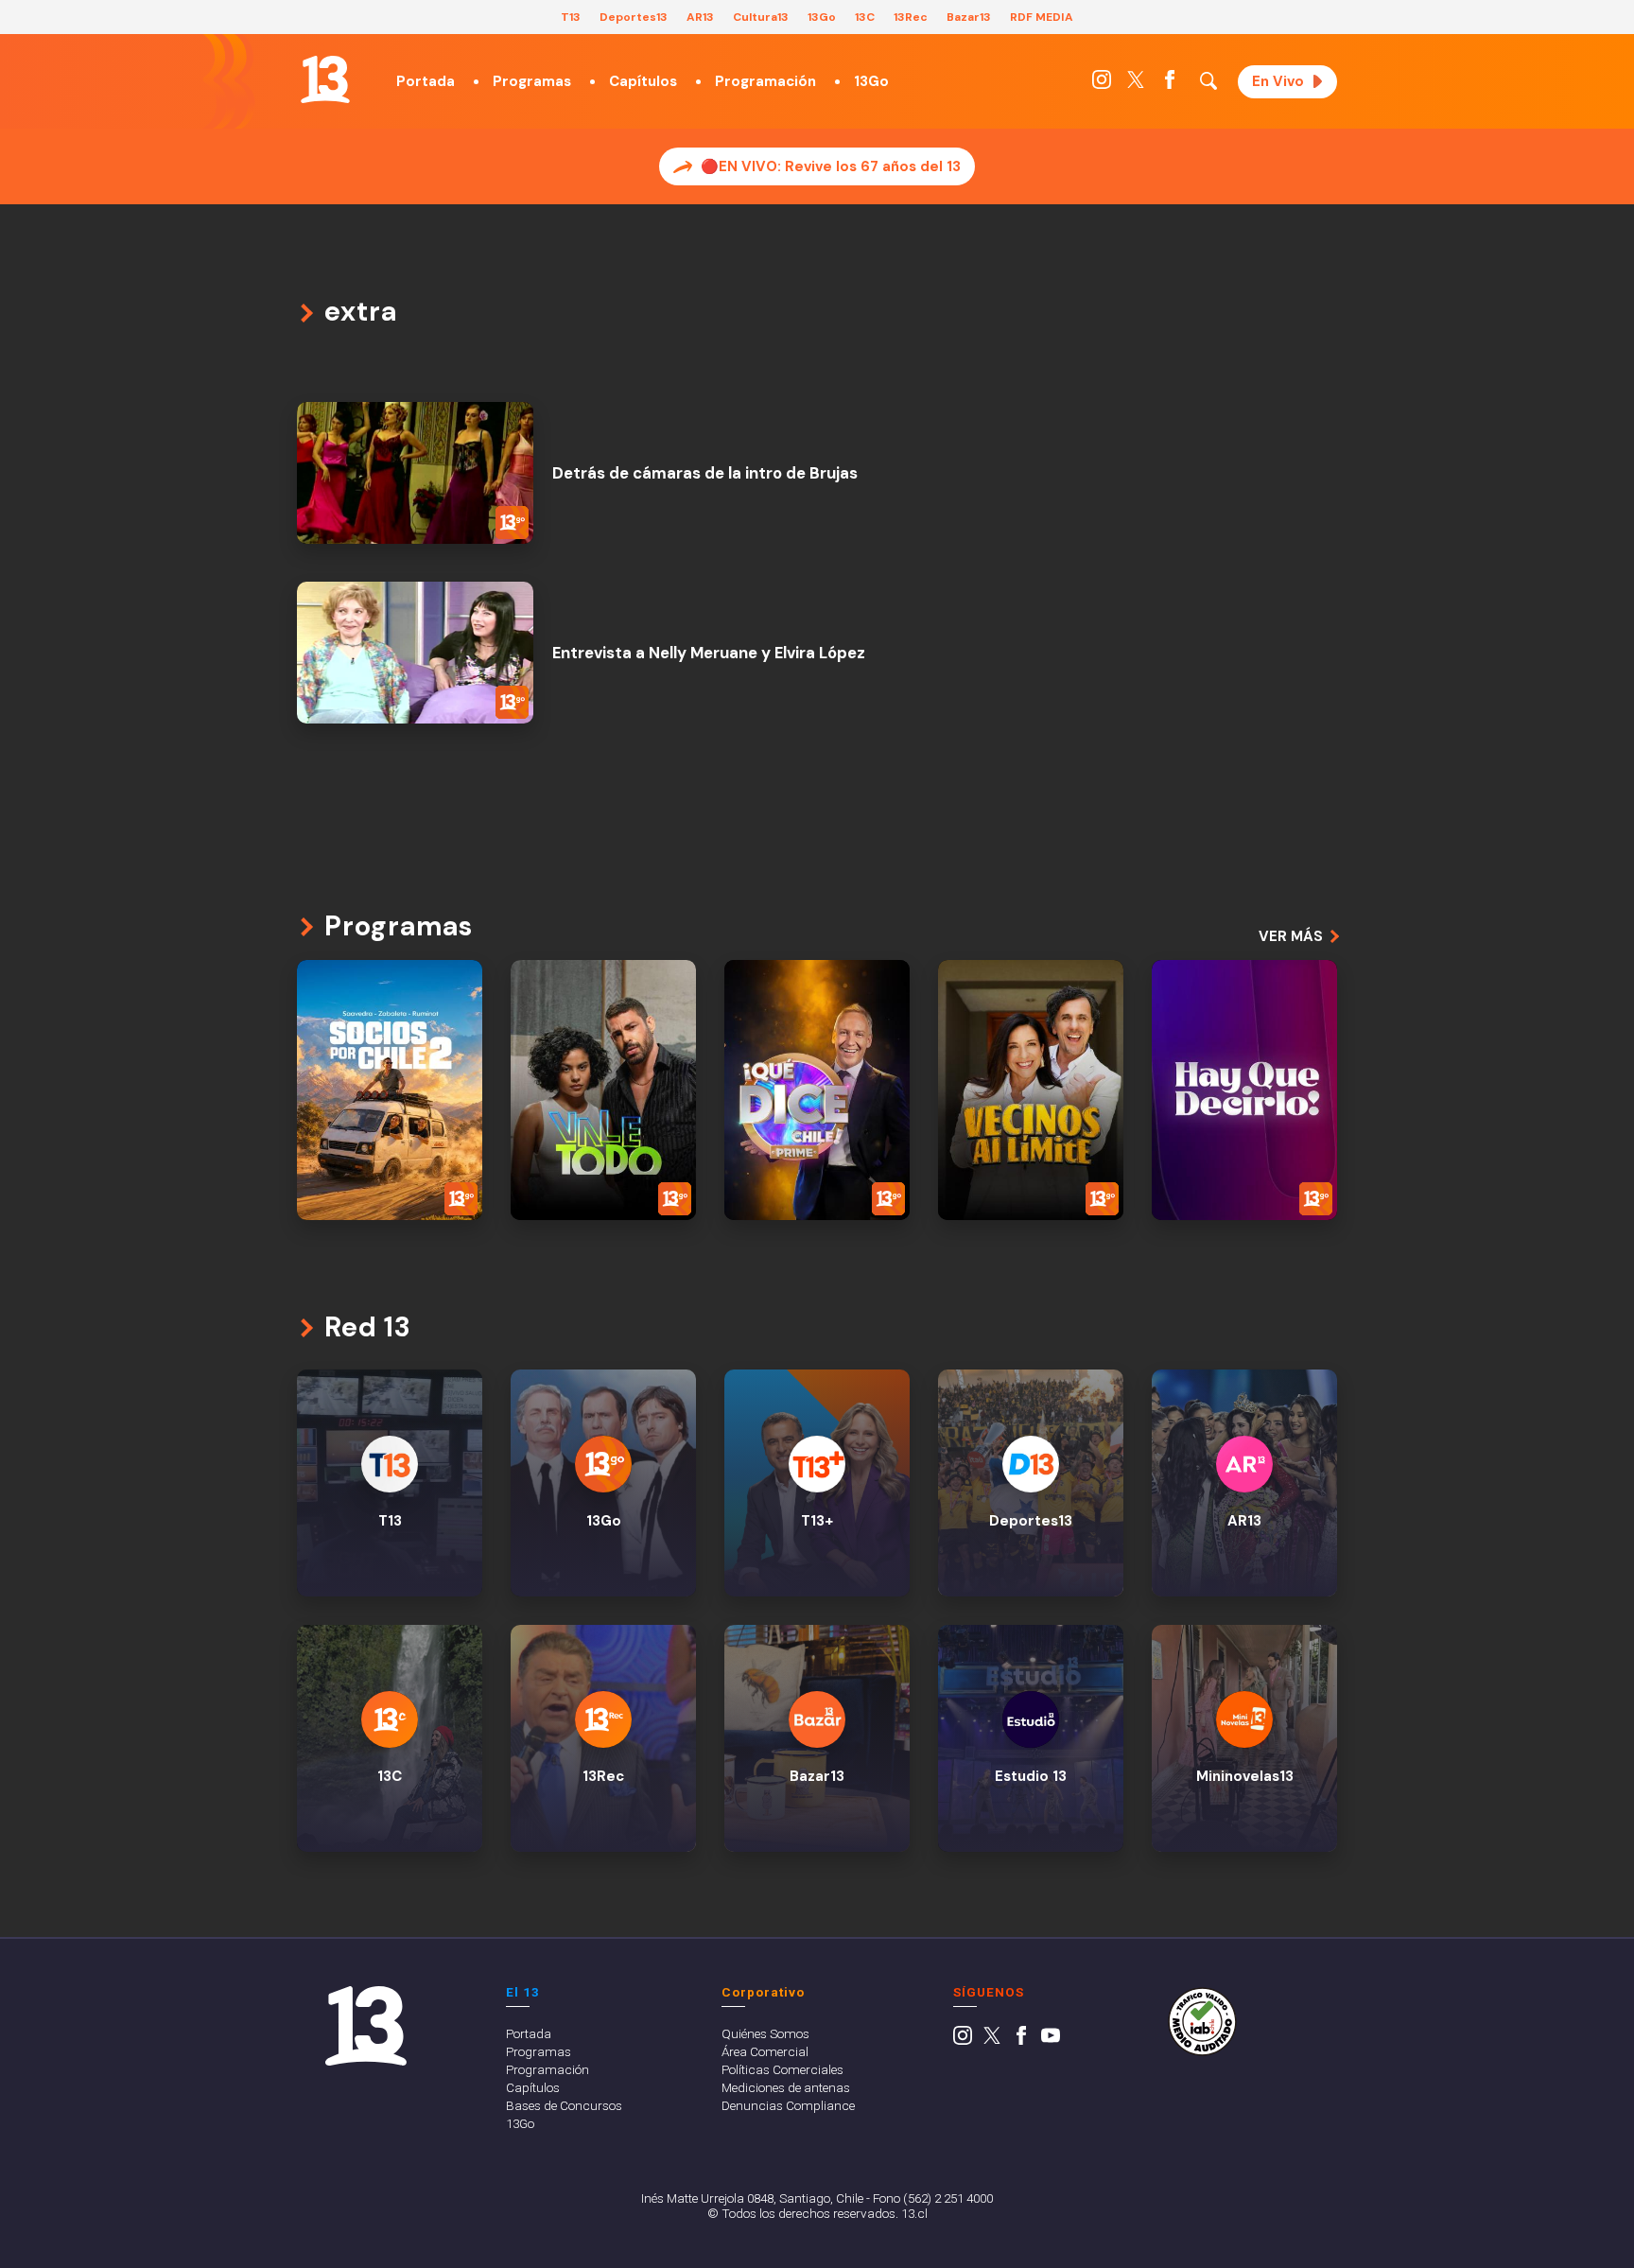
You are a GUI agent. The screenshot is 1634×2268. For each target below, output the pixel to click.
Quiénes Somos (765, 2033)
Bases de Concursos (564, 2105)
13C (865, 17)
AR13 (700, 17)
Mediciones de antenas (786, 2087)
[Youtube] (1051, 2040)
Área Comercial (765, 2051)
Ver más (1291, 936)
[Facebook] (1170, 84)
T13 (571, 17)
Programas (532, 81)
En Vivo (1278, 81)
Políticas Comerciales (782, 2069)
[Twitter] (1136, 84)
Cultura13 (761, 17)
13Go (822, 17)
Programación (765, 81)
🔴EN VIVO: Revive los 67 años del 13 (831, 166)
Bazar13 (969, 17)
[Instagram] (1102, 84)
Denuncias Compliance (788, 2105)
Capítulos (643, 81)
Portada (426, 81)
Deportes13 (634, 17)
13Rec (911, 17)
